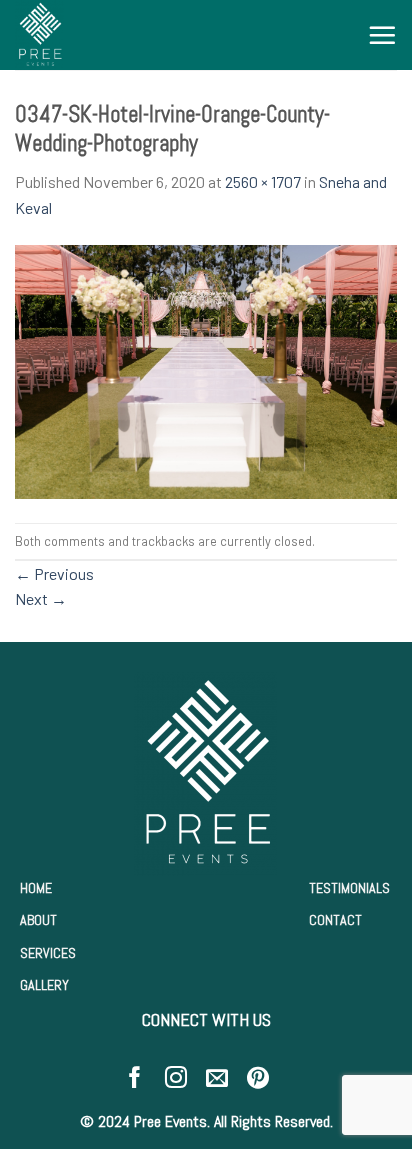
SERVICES (48, 953)
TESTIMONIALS (349, 888)
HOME (36, 888)
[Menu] (382, 35)
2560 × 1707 (263, 181)
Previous (54, 573)
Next (41, 598)
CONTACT (335, 920)
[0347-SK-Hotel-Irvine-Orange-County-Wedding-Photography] (206, 369)
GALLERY (44, 985)
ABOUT (38, 920)
